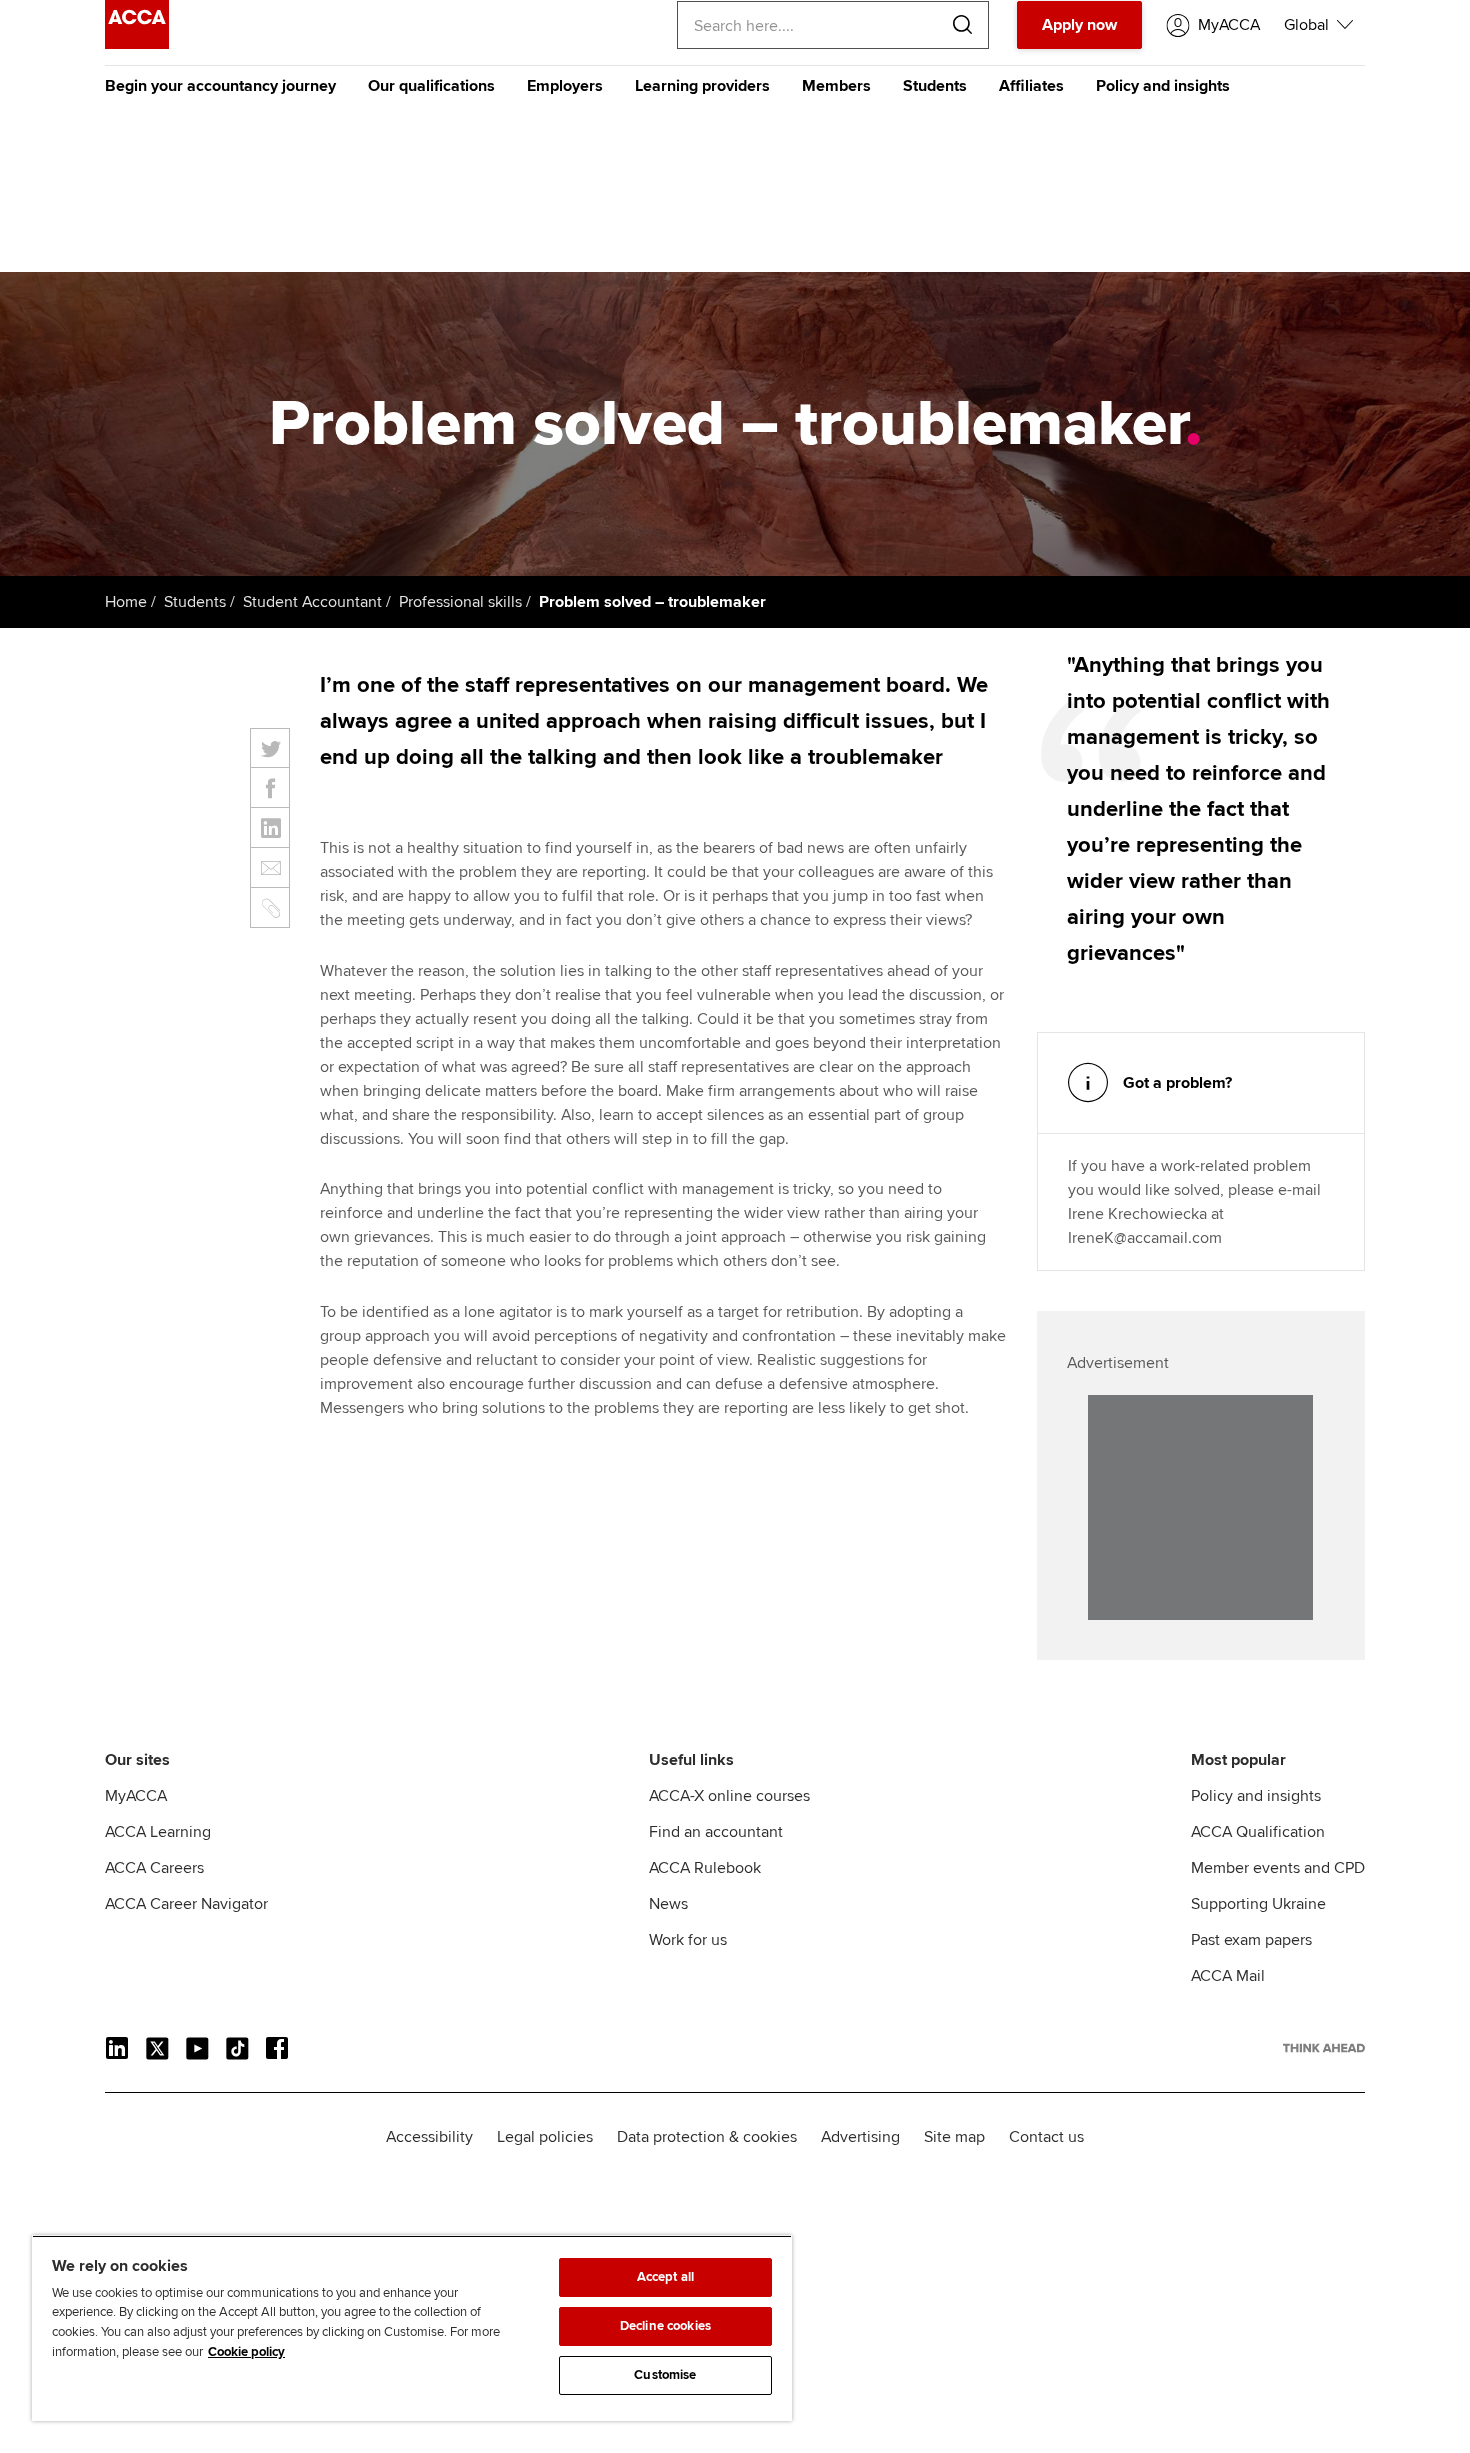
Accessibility (429, 2137)
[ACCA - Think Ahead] (137, 44)
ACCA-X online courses (729, 1796)
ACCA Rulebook (705, 1868)
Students (935, 86)
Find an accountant (716, 1832)
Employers (565, 86)
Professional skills (460, 602)
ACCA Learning (158, 1832)
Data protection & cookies (707, 2137)
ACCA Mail (1228, 1976)
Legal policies (545, 2137)
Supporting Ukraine (1258, 1904)
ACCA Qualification (1258, 1832)
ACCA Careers (154, 1868)
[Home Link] (1324, 2048)
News (668, 1904)
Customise (665, 2375)
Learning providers (702, 86)
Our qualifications (431, 86)
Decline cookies (665, 2326)
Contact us (1046, 2137)
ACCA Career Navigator (186, 1904)
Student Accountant (312, 602)
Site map (954, 2137)
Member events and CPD (1278, 1868)
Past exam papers (1251, 1940)
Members (836, 86)
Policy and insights (1163, 86)
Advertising (860, 2137)
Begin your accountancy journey (220, 86)
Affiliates (1031, 86)
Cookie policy (246, 2352)
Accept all (665, 2277)
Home (126, 602)
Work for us (688, 1940)
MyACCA (136, 1796)
